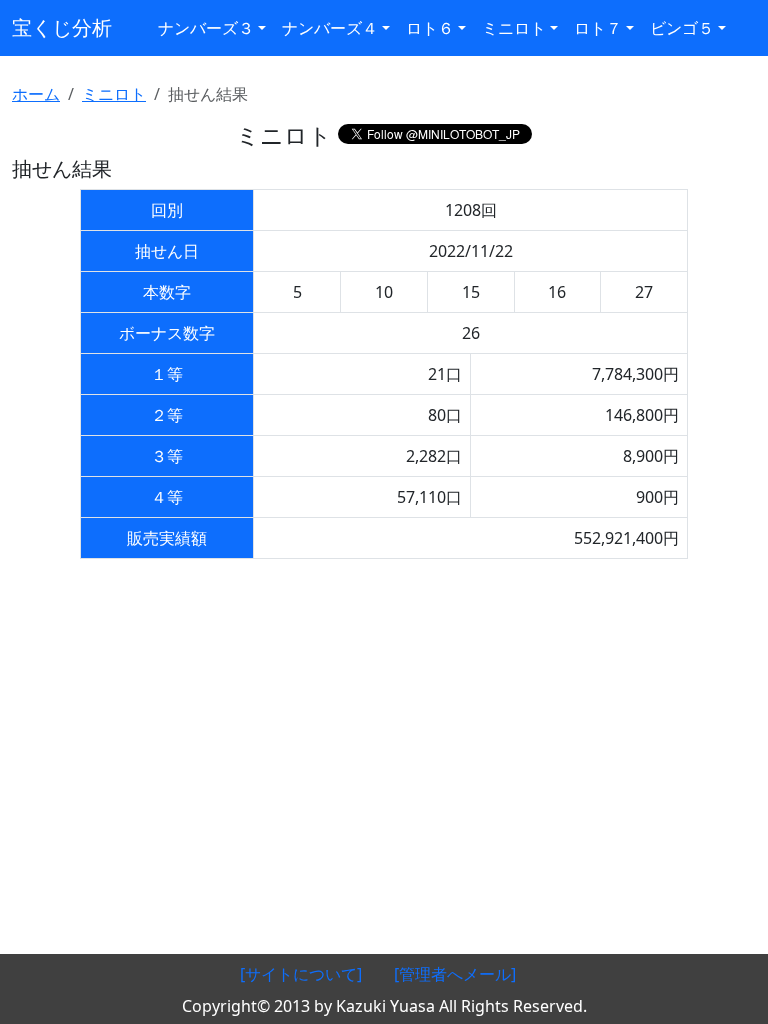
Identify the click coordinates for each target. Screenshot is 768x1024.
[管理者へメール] (455, 974)
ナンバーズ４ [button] (330, 28)
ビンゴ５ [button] (682, 28)
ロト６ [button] (430, 28)
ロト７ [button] (598, 28)
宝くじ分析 (62, 27)
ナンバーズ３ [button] (206, 28)
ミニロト (114, 94)
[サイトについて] (301, 974)
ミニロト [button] (514, 28)
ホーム (36, 94)
